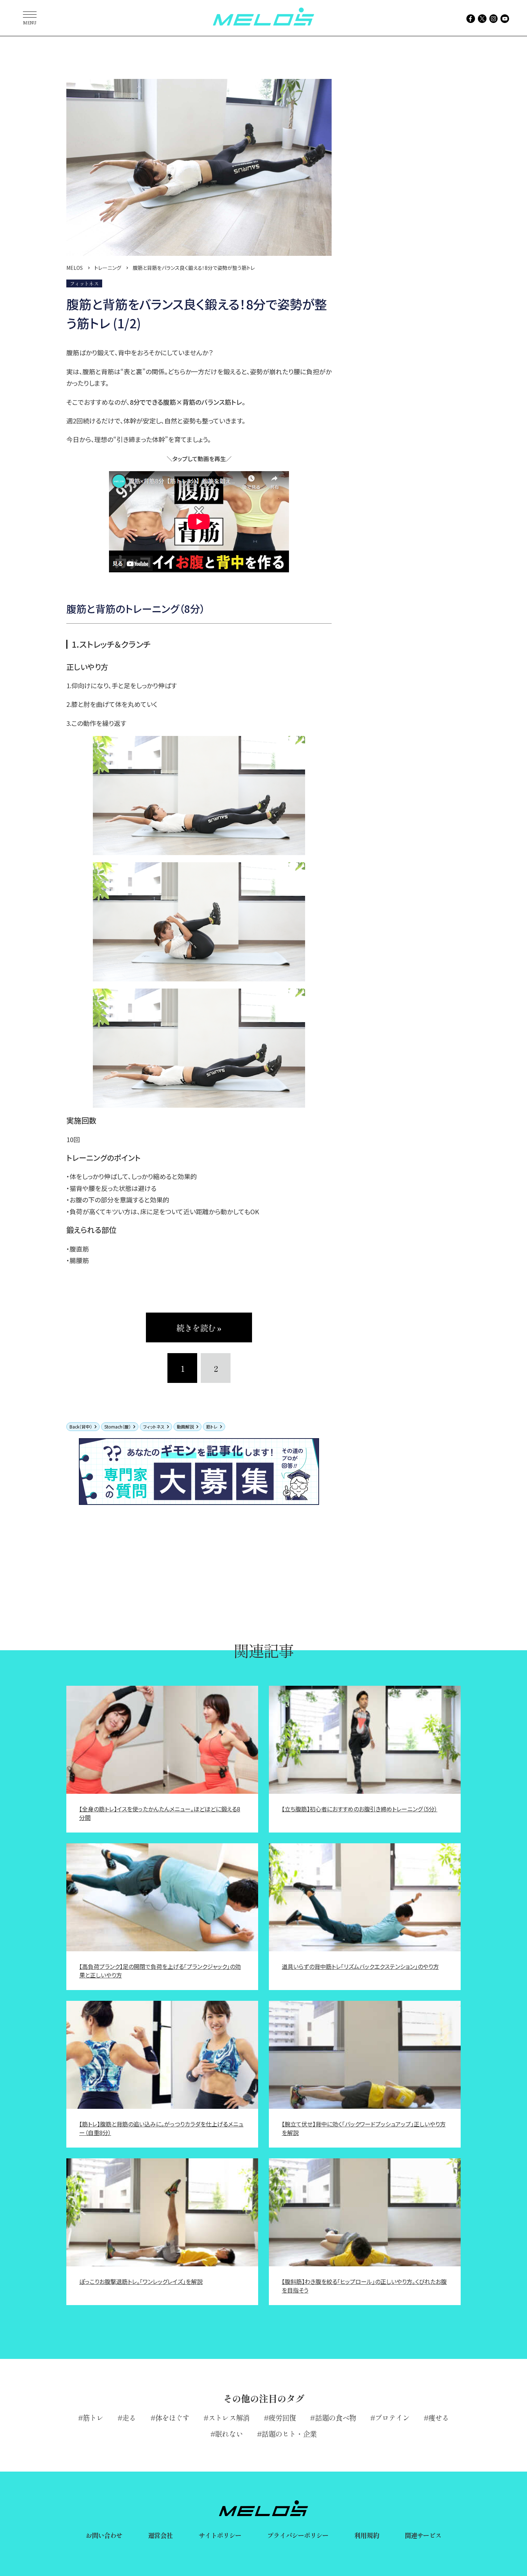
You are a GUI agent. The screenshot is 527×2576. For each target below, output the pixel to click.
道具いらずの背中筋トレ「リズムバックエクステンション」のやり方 (360, 1966)
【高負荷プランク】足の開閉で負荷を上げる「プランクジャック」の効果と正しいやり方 (160, 1971)
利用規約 (366, 2535)
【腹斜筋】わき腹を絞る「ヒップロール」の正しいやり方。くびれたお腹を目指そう (364, 2286)
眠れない (229, 2434)
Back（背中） (81, 1427)
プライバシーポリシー (298, 2535)
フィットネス (154, 1427)
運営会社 (160, 2535)
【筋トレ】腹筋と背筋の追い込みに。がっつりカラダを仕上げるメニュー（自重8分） (161, 2128)
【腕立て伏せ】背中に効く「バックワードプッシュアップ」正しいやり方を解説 (364, 2128)
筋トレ (212, 1427)
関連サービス (423, 2535)
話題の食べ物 (336, 2418)
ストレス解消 (229, 2418)
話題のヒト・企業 (289, 2434)
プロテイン (392, 2418)
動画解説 (185, 1427)
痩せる (439, 2418)
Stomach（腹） (118, 1427)
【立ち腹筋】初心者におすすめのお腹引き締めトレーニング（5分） (360, 1809)
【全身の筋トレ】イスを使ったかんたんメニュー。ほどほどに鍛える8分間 (160, 1813)
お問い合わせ (104, 2535)
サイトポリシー (220, 2535)
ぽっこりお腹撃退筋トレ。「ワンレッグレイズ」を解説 (141, 2281)
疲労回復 (282, 2418)
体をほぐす (172, 2418)
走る (129, 2418)
